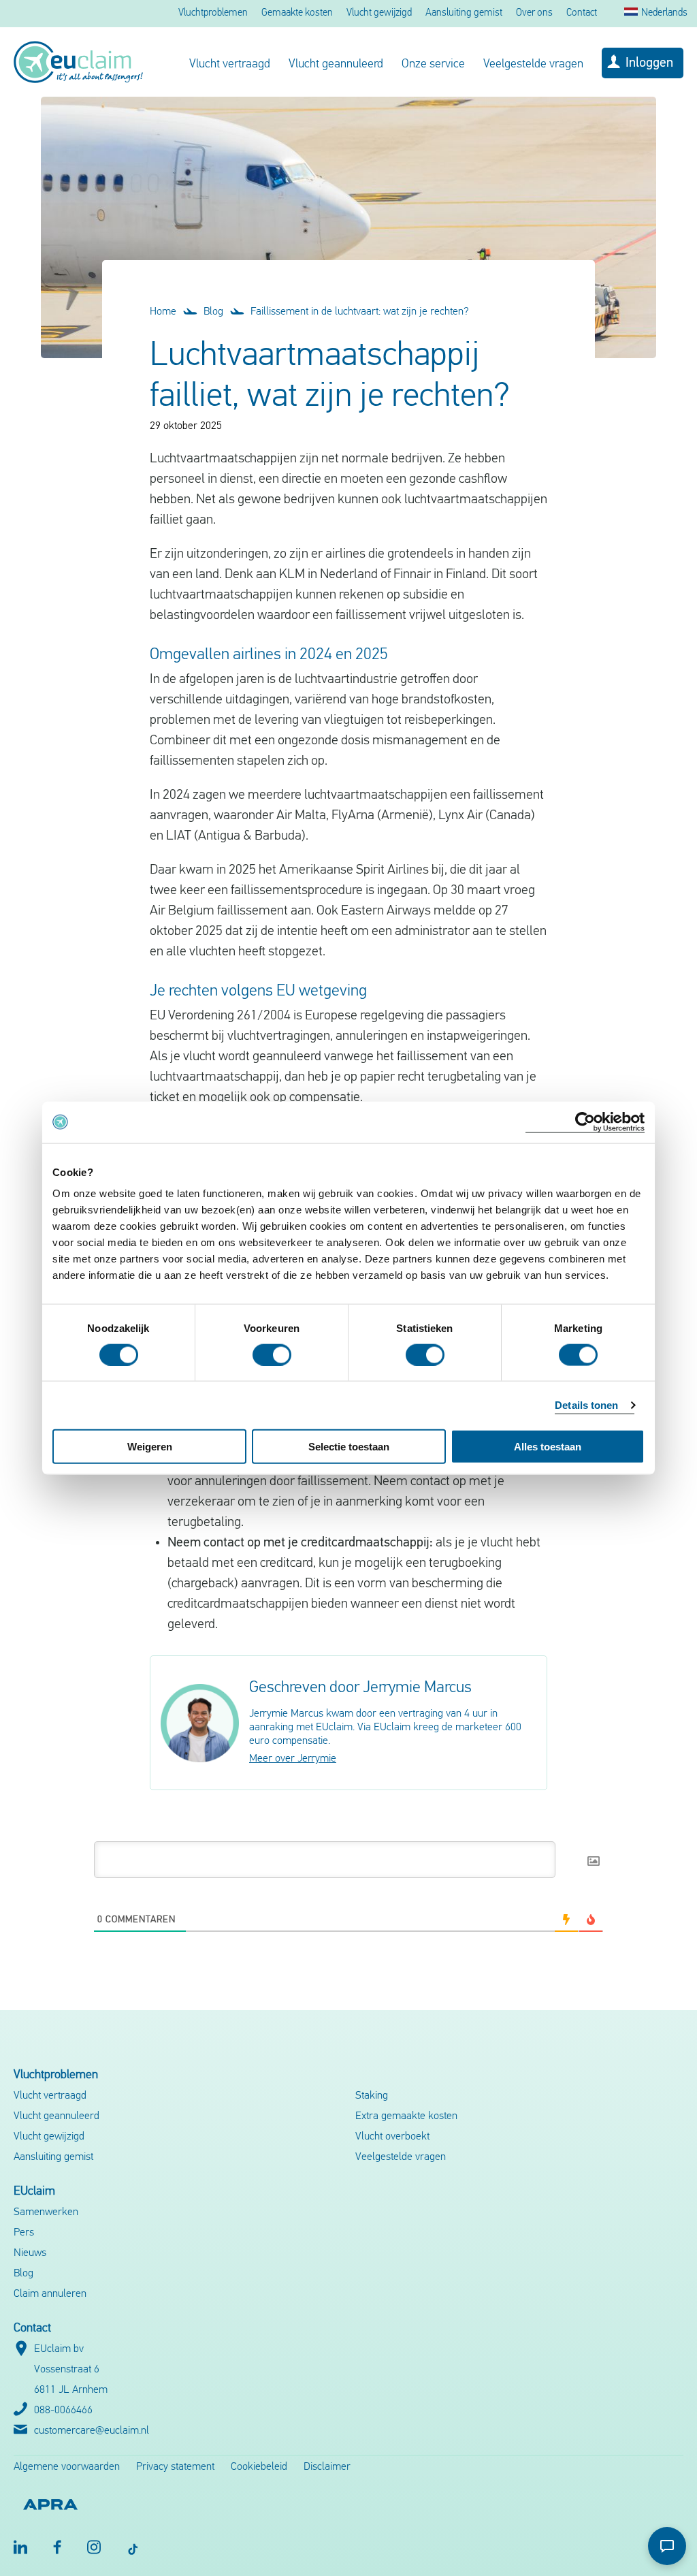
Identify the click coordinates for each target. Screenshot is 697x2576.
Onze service (433, 65)
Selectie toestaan (349, 1447)
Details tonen (586, 1404)
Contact (582, 13)
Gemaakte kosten (297, 13)
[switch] (272, 1354)
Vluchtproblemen (213, 13)
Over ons (534, 13)
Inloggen (649, 63)
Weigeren (150, 1447)
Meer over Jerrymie (293, 1759)
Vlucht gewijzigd (379, 13)
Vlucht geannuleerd (336, 65)
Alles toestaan (548, 1447)
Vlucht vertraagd (230, 65)
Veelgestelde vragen (533, 65)
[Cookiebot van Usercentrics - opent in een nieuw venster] (585, 1122)
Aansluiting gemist (464, 13)
